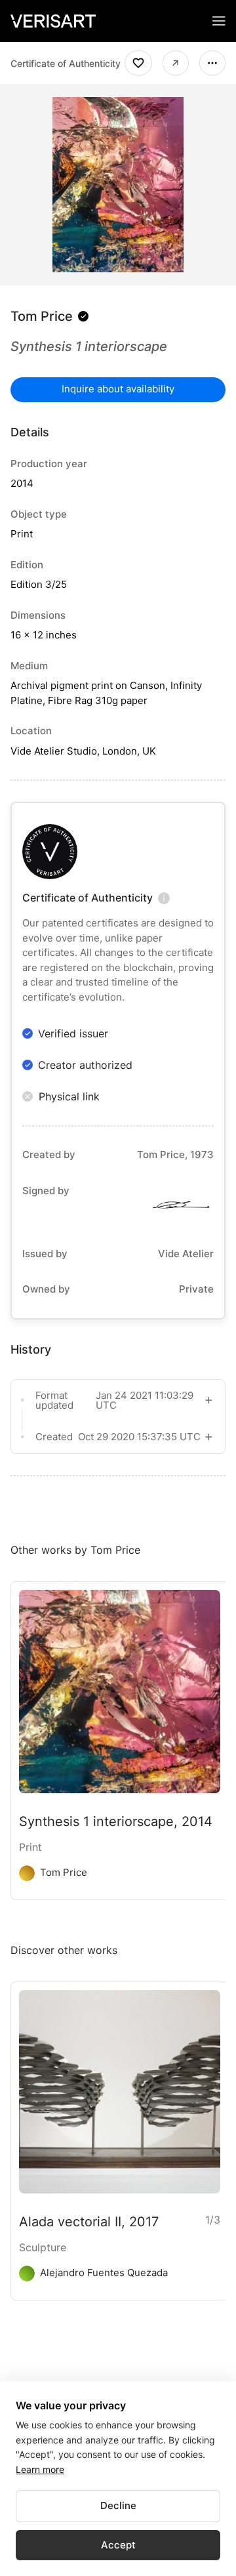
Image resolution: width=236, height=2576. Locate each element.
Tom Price (42, 316)
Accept (118, 2545)
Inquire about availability (118, 389)
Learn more (40, 2469)
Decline (118, 2505)
